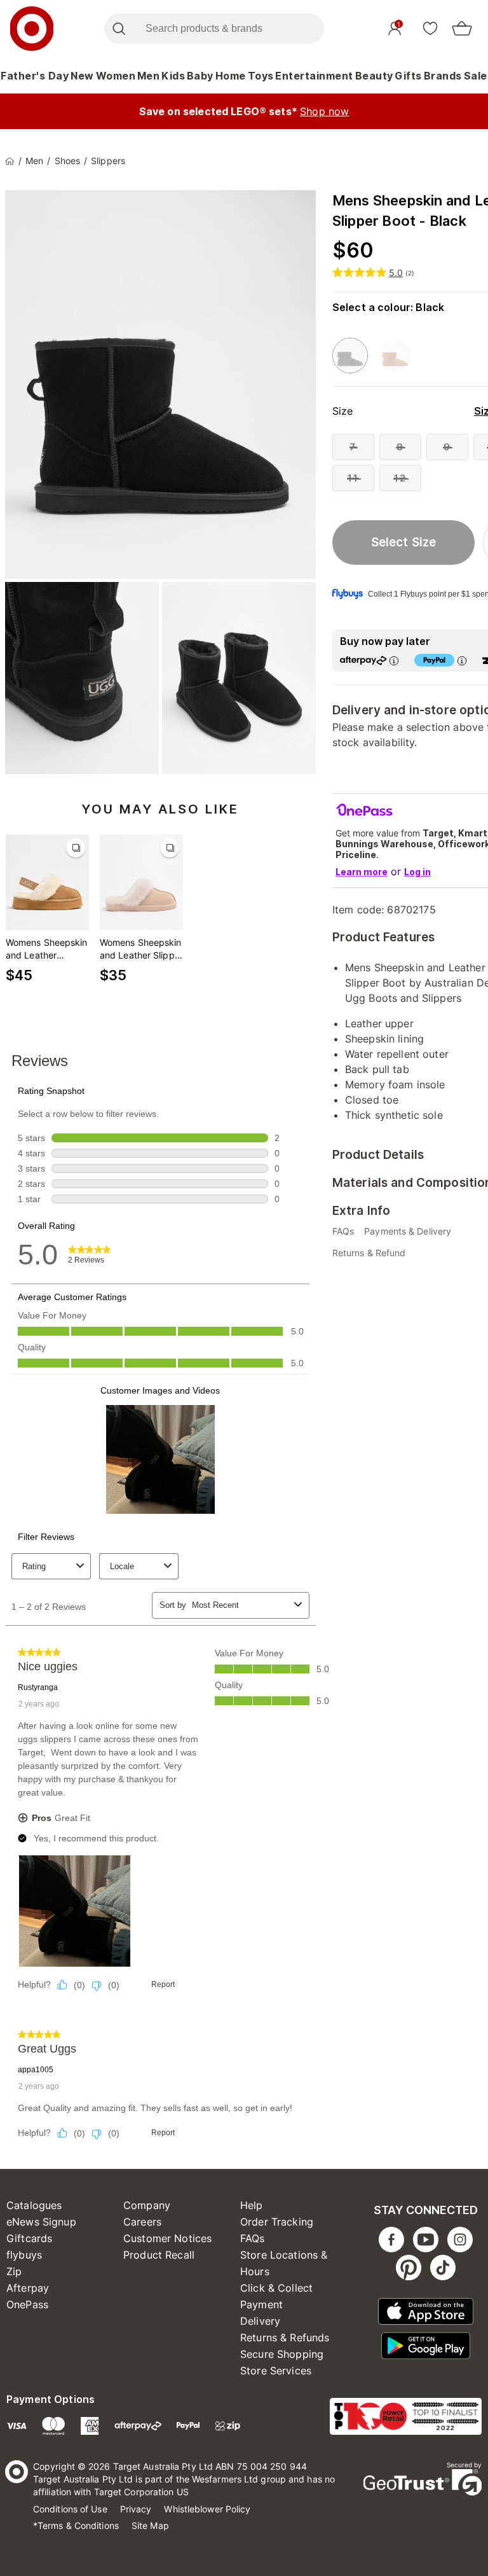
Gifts (408, 76)
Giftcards (29, 2238)
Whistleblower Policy (207, 2509)
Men (149, 76)
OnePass (27, 2304)
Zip (14, 2271)
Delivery (260, 2321)
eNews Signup (41, 2222)
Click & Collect (276, 2288)
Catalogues (34, 2205)
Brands (443, 76)
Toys (261, 76)
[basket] (462, 29)
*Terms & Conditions (76, 2525)
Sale (476, 76)
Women (116, 76)
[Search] (119, 29)
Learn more (362, 872)
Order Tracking (277, 2222)
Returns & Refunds (285, 2337)
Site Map (150, 2525)
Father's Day (35, 76)
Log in (417, 872)
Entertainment (314, 76)
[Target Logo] (32, 29)
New (82, 76)
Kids (173, 76)
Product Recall (159, 2255)
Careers (142, 2222)
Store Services (276, 2371)
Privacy (136, 2509)
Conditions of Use (70, 2509)
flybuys (24, 2255)
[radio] (353, 447)
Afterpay (28, 2288)
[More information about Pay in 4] (462, 661)
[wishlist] (430, 28)
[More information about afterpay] (394, 661)
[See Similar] (76, 848)
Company (147, 2205)
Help (252, 2205)
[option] (350, 356)
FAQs (253, 2238)
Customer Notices (167, 2238)
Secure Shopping (282, 2354)
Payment (261, 2304)
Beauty (374, 76)
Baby (200, 76)
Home (231, 76)
